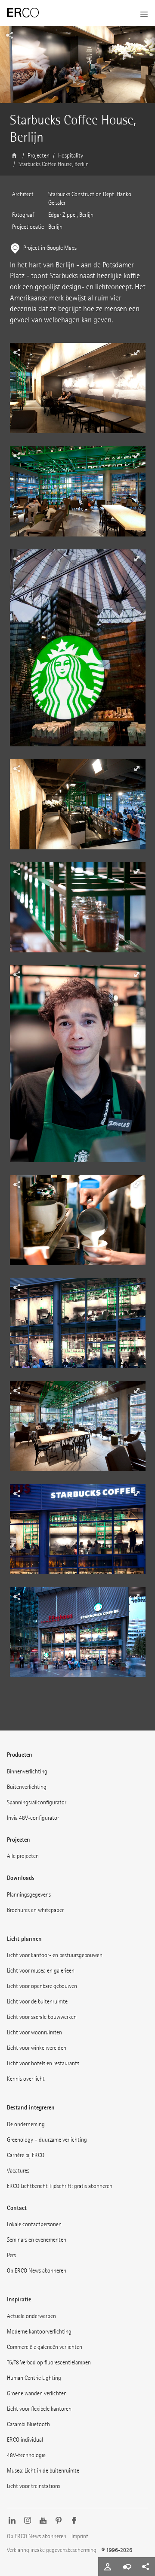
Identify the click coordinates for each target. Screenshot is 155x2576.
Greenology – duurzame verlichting (47, 2140)
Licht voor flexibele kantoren (39, 2409)
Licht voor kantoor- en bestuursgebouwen (55, 1955)
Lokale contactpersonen (34, 2224)
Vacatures (18, 2171)
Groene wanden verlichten (37, 2393)
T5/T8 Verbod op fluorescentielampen (49, 2362)
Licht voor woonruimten (34, 2032)
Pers (11, 2255)
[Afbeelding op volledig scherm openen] (78, 394)
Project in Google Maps (50, 248)
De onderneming (26, 2124)
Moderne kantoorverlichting (39, 2332)
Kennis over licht (26, 2079)
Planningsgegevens (29, 1895)
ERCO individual (25, 2440)
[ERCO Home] (23, 13)
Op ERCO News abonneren (37, 2271)
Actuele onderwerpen (31, 2316)
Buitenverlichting (27, 1787)
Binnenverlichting (27, 1771)
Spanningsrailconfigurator (37, 1802)
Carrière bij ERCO (26, 2155)
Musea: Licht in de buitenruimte (43, 2471)
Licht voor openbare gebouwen (42, 1986)
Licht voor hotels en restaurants (43, 2063)
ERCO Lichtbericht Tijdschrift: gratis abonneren (60, 2186)
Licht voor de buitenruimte (37, 2002)
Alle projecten (23, 1856)
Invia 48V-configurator (33, 1818)
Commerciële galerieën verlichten (45, 2347)
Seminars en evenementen (37, 2240)
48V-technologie (26, 2455)
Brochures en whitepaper (35, 1910)
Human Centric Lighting (34, 2378)
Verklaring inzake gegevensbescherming (52, 2550)
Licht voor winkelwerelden (37, 2048)
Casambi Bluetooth (28, 2424)
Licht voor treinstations (34, 2486)
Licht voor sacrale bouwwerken (42, 2017)
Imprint (80, 2536)
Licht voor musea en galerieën (41, 1971)
